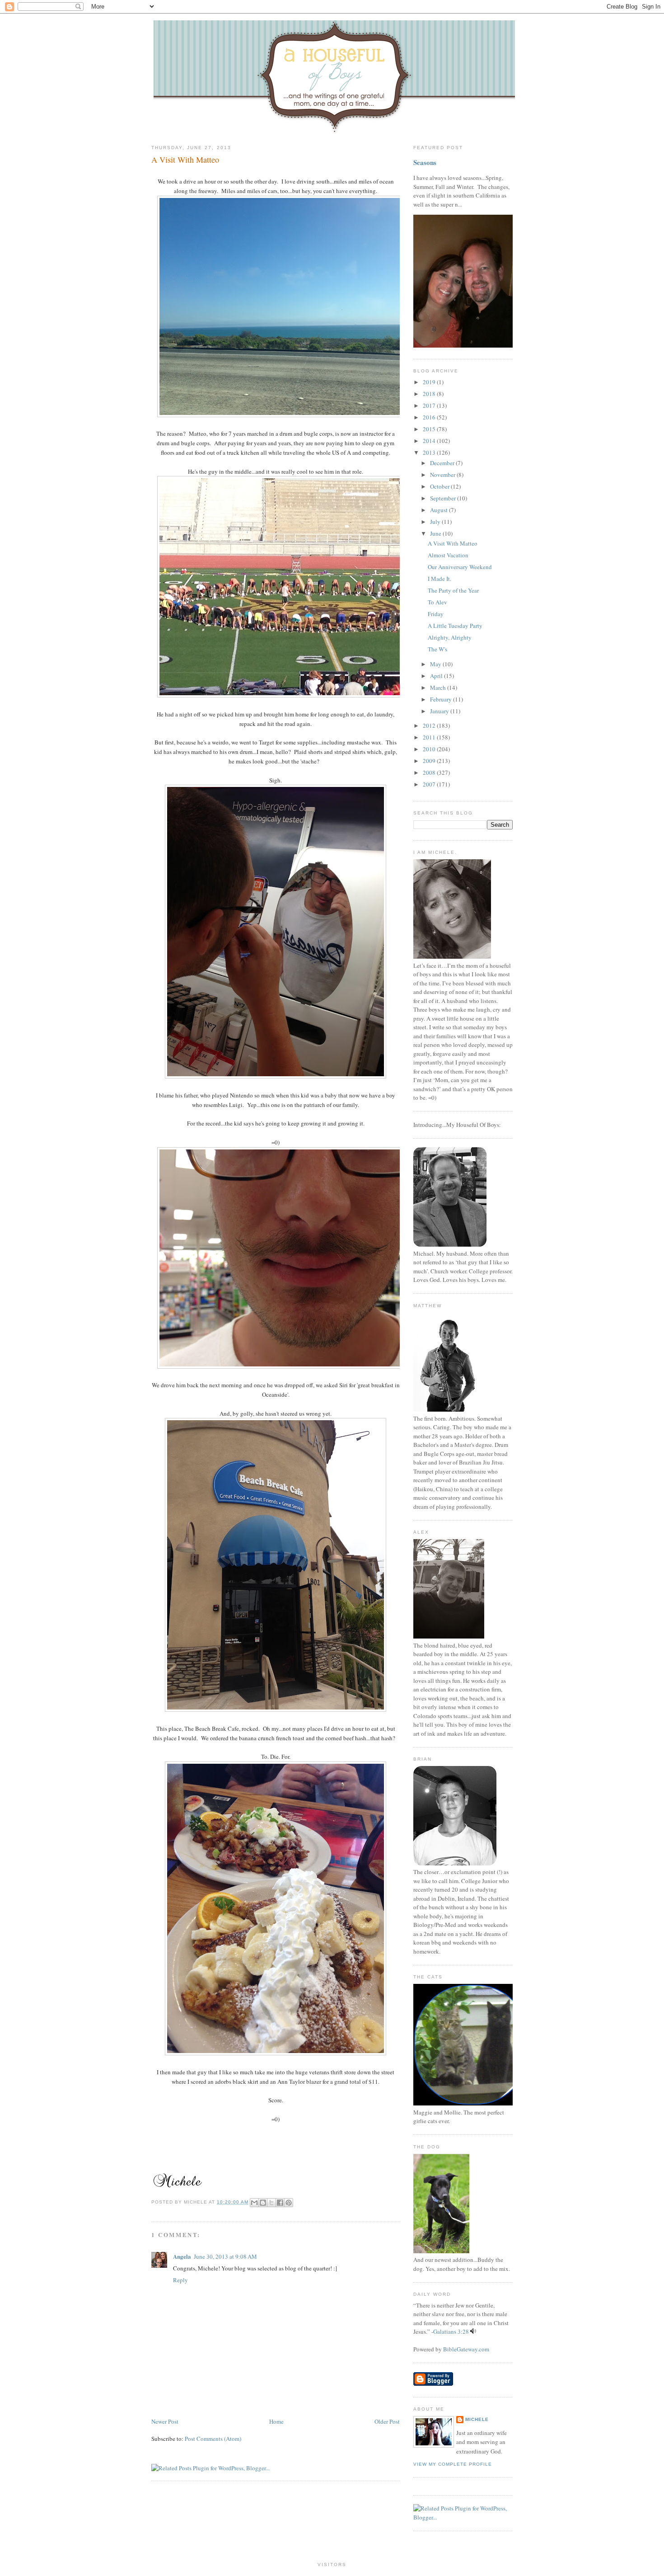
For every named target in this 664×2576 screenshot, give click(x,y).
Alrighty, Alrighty (450, 637)
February (442, 699)
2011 (430, 737)
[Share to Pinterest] (289, 2203)
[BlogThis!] (263, 2203)
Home (276, 2421)
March (439, 688)
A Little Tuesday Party (455, 626)
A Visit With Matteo (185, 160)
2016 (430, 417)
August (440, 510)
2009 (430, 761)
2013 (430, 452)
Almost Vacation (448, 555)
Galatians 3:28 (451, 2331)
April (437, 676)
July (436, 522)
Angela (182, 2256)
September (444, 498)
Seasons (425, 162)
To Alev (437, 602)
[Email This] (254, 2203)
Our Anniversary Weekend (460, 567)
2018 (430, 394)
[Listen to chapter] (473, 2331)
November (443, 475)
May (436, 664)
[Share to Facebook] (280, 2203)
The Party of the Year (453, 590)
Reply (180, 2280)
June (436, 533)
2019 (430, 382)
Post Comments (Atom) (213, 2439)
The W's (437, 649)
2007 (430, 784)
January (440, 711)
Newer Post (165, 2421)
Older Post (387, 2421)
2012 (430, 725)
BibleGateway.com (466, 2349)
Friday (436, 614)
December (443, 463)
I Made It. (440, 579)
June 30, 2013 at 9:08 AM (225, 2256)
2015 (430, 429)
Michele (477, 2419)
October (440, 486)
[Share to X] (271, 2203)
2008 (430, 772)
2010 (430, 749)
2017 (430, 405)
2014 (430, 441)
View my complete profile (453, 2464)
